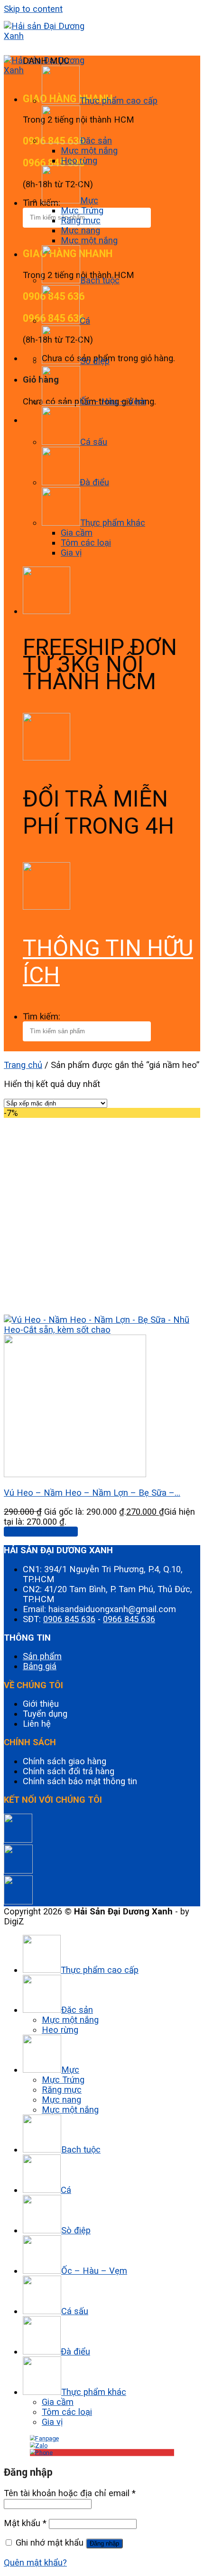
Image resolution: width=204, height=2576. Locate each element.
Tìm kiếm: (42, 1016)
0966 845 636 (129, 1619)
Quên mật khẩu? (35, 2562)
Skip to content (33, 9)
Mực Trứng (82, 210)
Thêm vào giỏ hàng (41, 1532)
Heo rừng (79, 160)
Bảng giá (40, 1666)
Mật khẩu (25, 2523)
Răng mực (81, 220)
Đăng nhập (104, 2543)
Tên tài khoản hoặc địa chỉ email (70, 2493)
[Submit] (9, 236)
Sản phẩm (42, 1656)
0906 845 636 (69, 1619)
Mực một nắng (89, 150)
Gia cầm (77, 533)
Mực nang (80, 230)
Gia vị (71, 553)
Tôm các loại (86, 543)
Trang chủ (23, 1065)
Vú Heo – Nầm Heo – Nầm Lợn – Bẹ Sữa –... (92, 1493)
